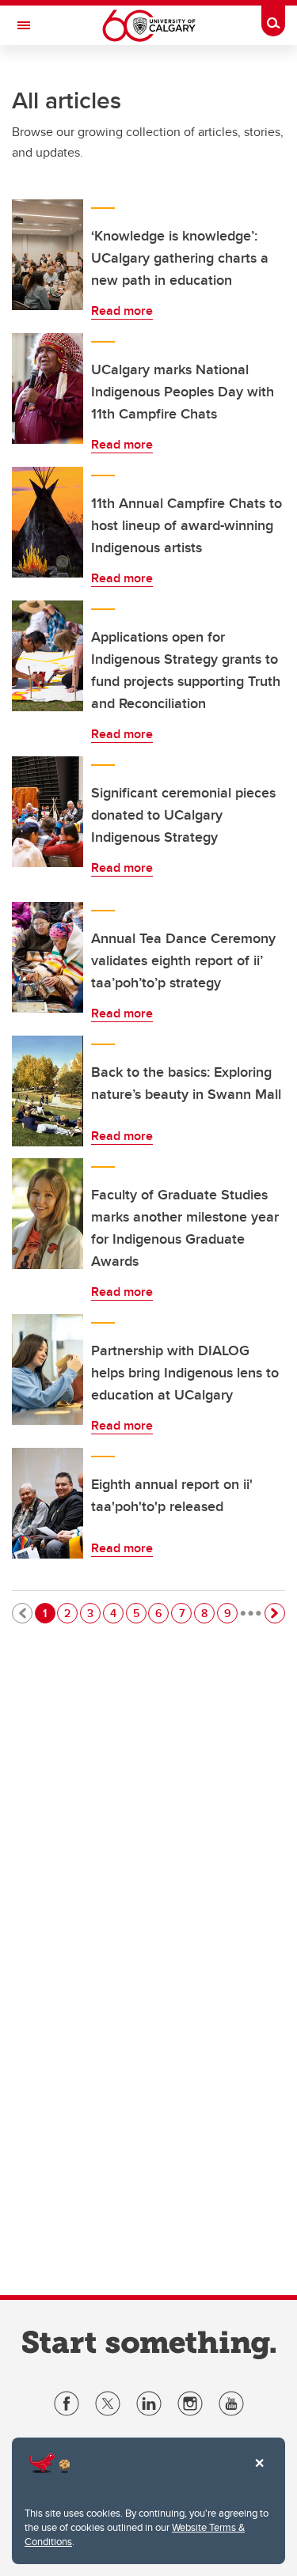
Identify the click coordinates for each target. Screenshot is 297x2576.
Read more (122, 311)
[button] (275, 1613)
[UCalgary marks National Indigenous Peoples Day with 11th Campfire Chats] (48, 388)
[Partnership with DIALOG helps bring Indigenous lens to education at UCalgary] (48, 1369)
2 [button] (70, 1613)
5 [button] (139, 1613)
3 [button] (93, 1613)
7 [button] (185, 1613)
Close (259, 2474)
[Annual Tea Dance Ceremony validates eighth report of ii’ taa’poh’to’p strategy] (48, 957)
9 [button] (230, 1613)
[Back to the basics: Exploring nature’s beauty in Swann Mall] (48, 1091)
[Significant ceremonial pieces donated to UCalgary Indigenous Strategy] (48, 812)
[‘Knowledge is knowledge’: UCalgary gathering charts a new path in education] (48, 255)
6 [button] (162, 1613)
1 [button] (49, 1613)
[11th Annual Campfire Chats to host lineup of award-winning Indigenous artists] (48, 522)
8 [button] (208, 1613)
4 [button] (116, 1613)
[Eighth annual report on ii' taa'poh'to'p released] (48, 1503)
